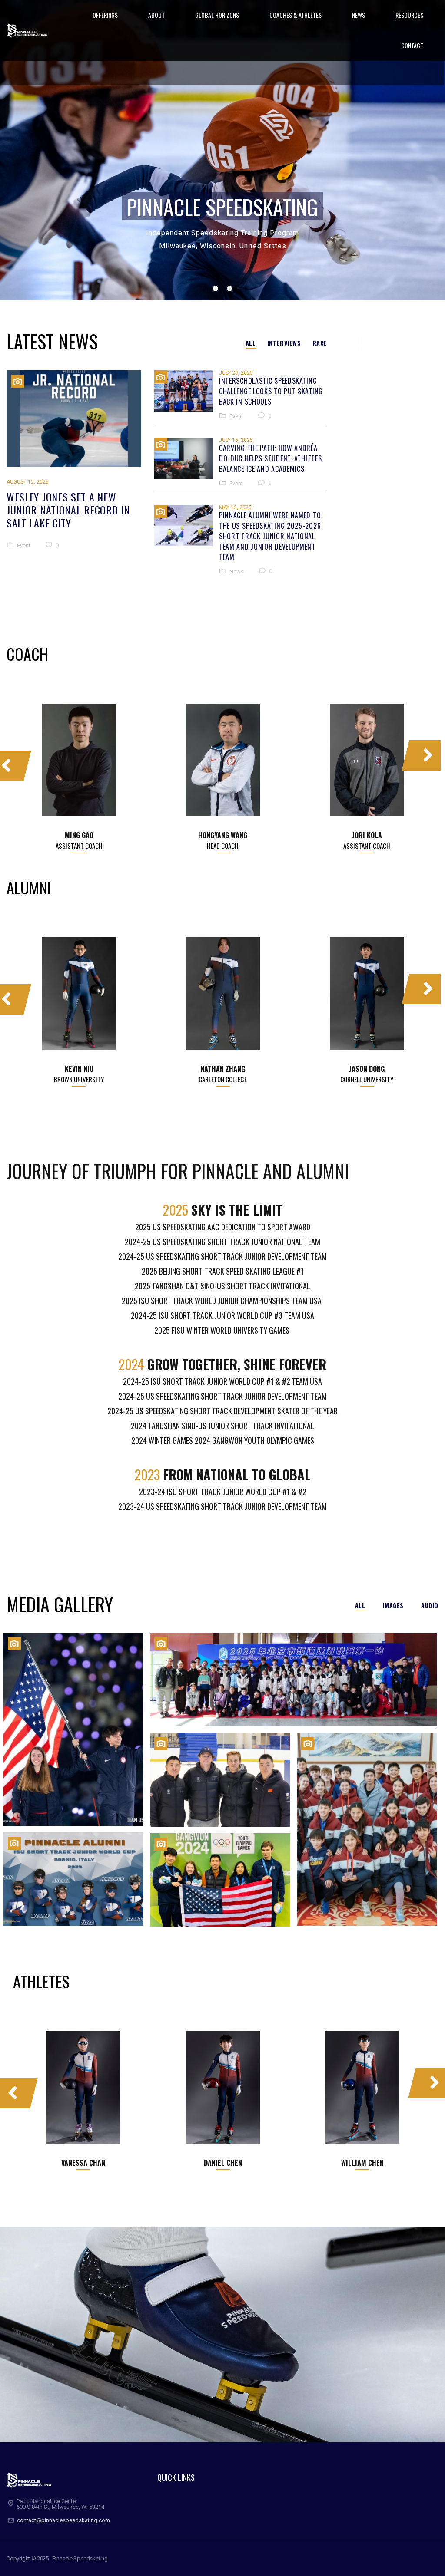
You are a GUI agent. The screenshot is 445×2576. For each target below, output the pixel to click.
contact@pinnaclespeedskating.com (63, 2520)
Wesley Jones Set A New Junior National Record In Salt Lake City (68, 510)
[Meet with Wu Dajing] (367, 1829)
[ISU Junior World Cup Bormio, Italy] (74, 1879)
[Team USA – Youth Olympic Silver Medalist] (220, 1880)
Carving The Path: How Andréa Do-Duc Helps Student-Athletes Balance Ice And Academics (270, 458)
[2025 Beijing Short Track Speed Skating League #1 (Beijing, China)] (294, 1680)
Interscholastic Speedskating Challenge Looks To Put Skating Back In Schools (271, 391)
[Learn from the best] (220, 1780)
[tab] (251, 343)
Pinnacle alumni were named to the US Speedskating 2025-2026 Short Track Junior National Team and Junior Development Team (270, 536)
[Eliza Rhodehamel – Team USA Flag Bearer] (74, 1729)
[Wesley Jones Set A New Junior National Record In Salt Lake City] (74, 418)
